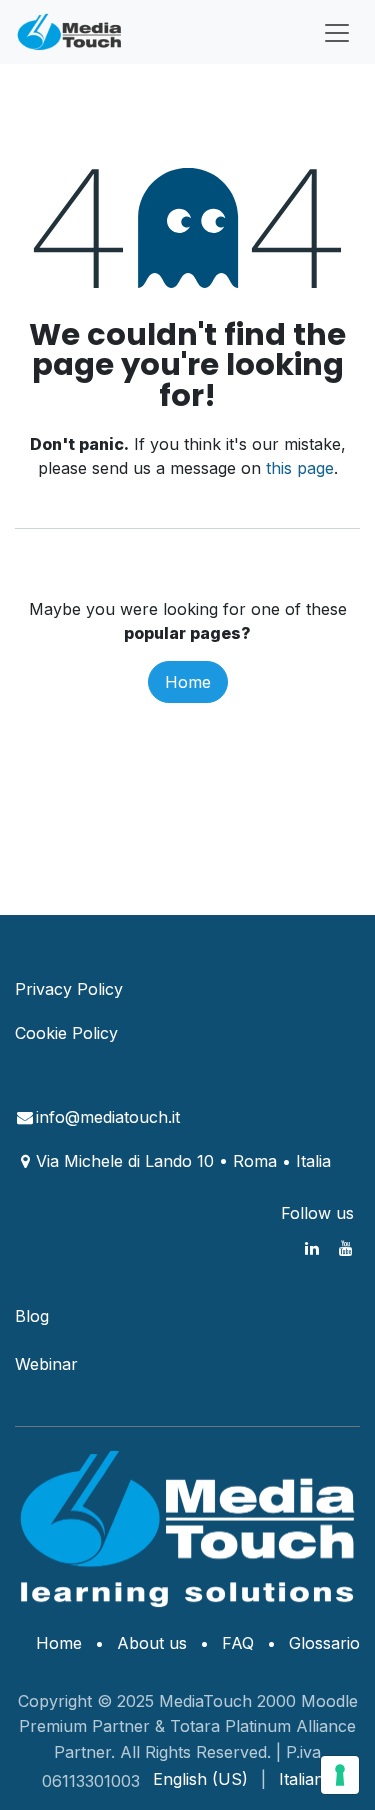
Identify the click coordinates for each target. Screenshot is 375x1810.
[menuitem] (200, 1779)
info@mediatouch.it (108, 1117)
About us (152, 1643)
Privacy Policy (69, 989)
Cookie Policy (66, 1033)
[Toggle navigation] (337, 32)
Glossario (324, 1643)
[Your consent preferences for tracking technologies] (340, 1775)
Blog (32, 1316)
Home (188, 682)
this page (300, 468)
